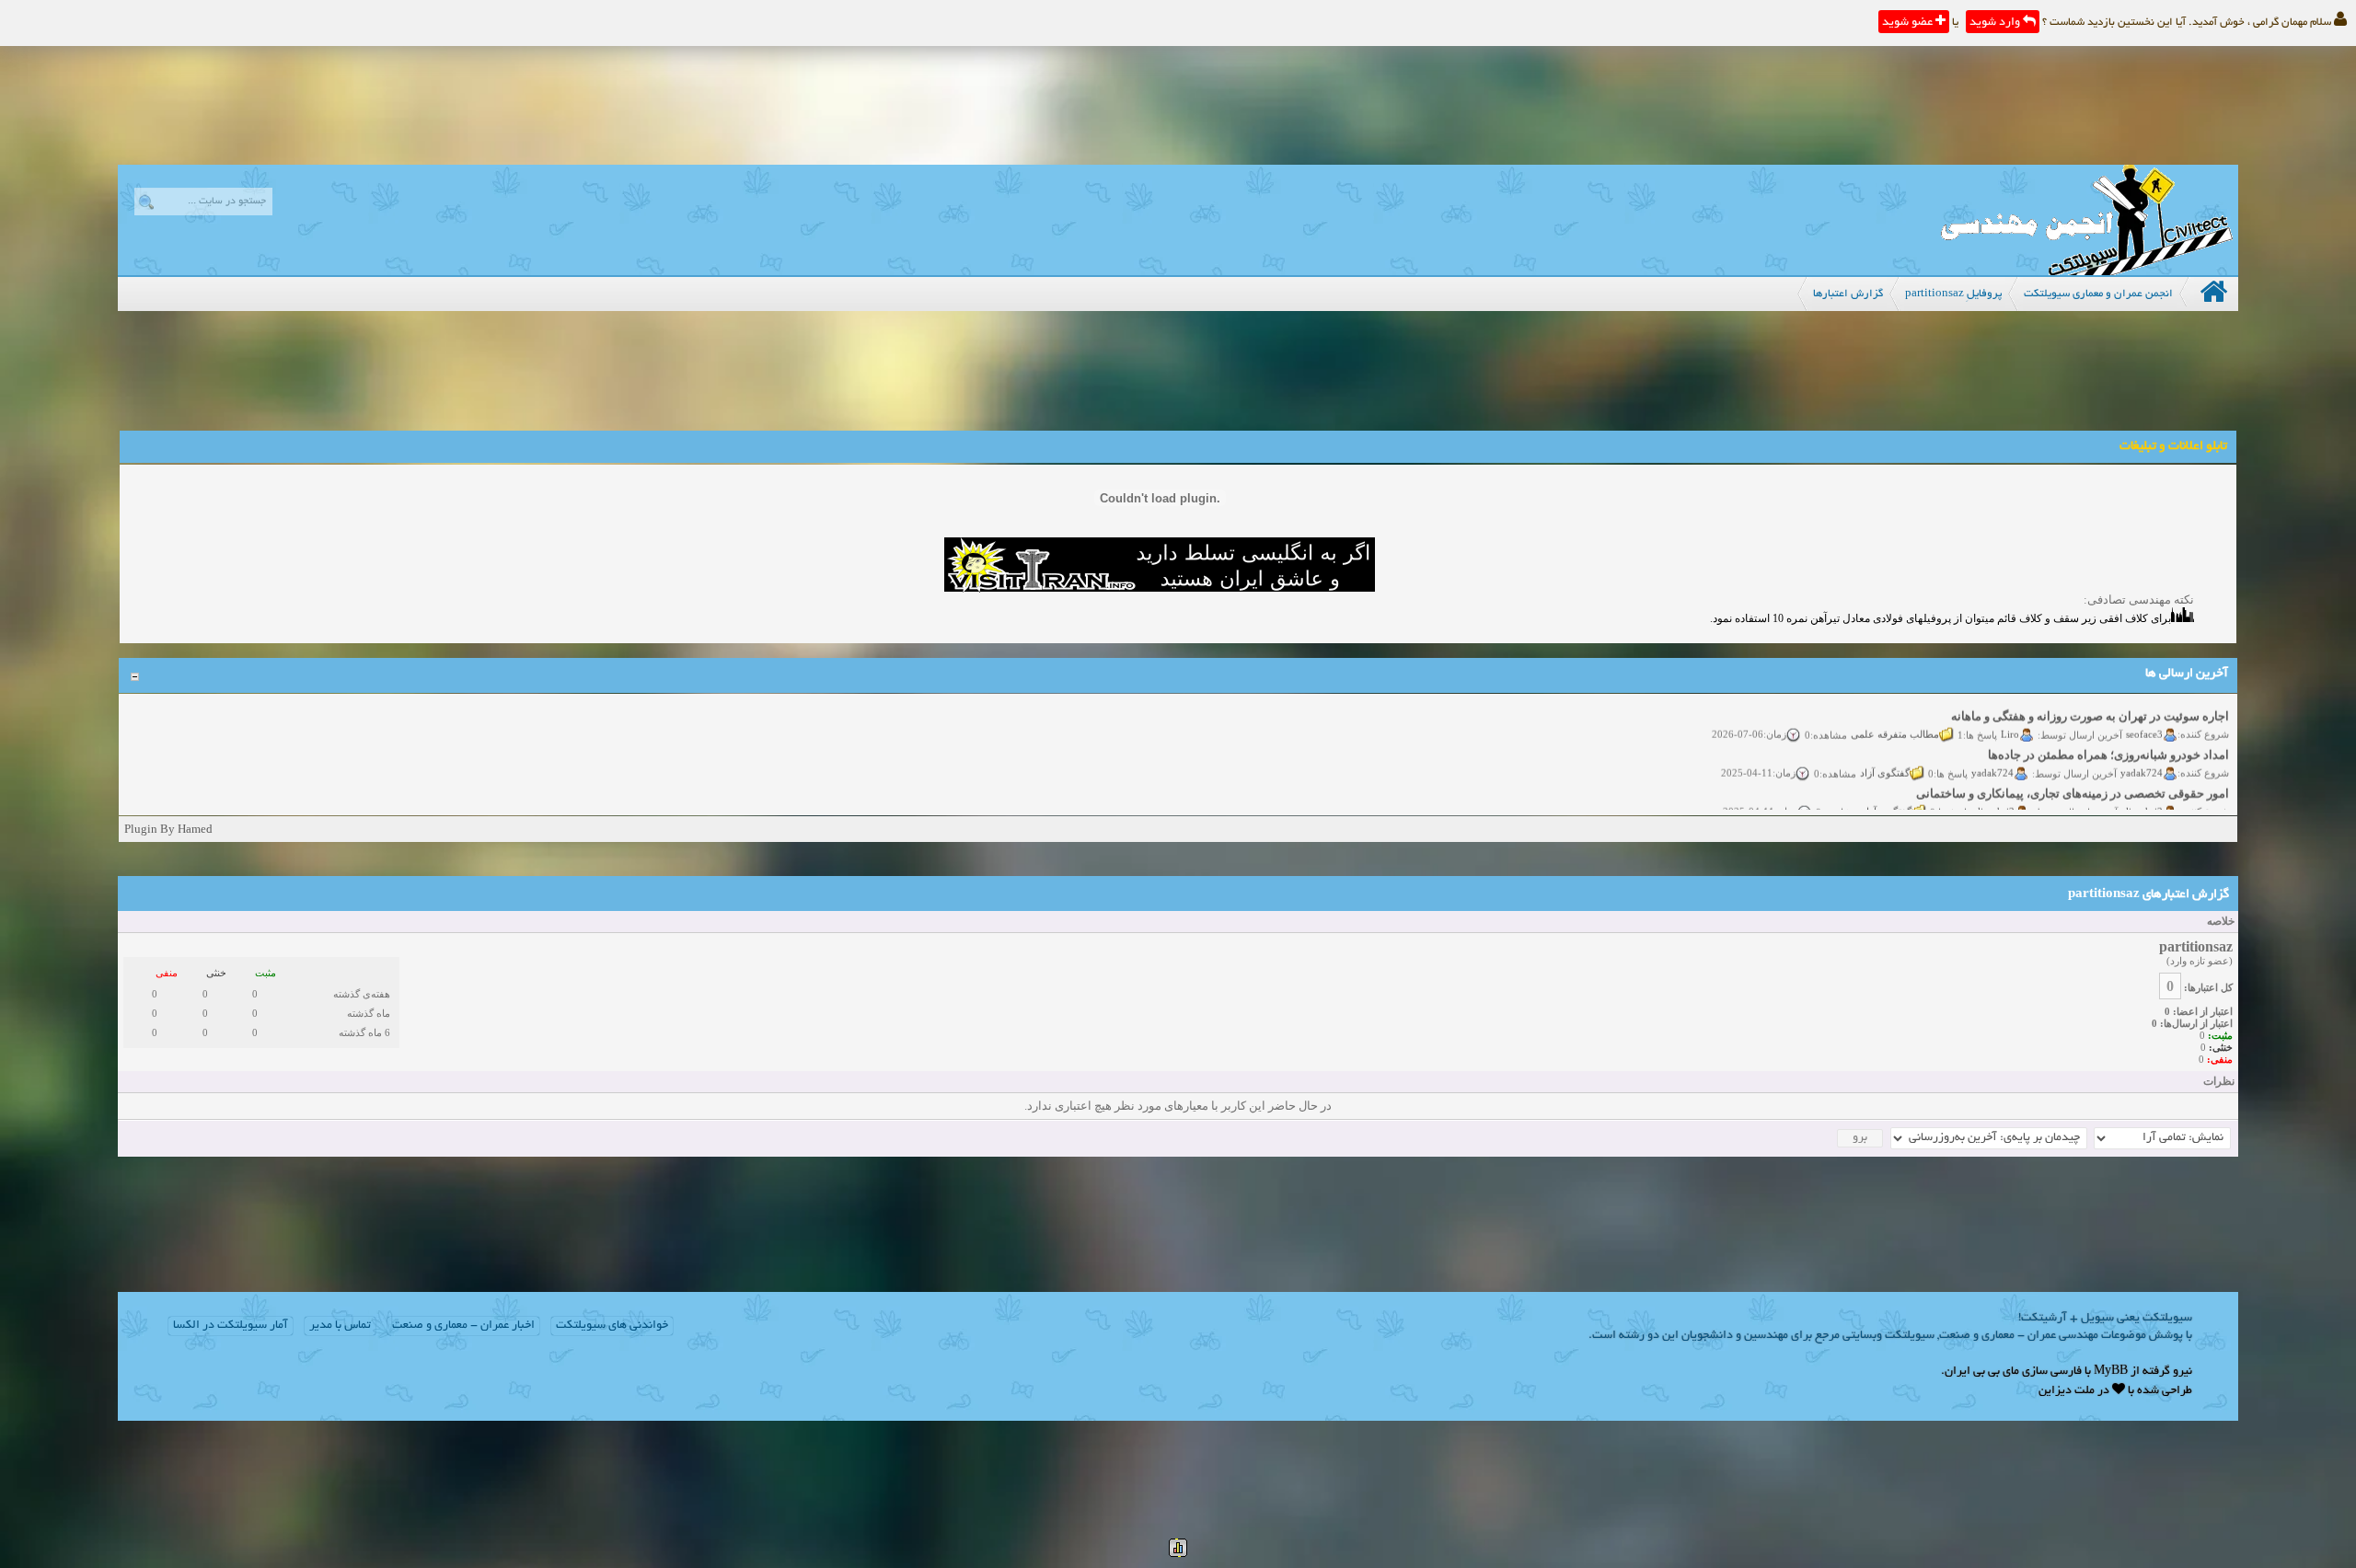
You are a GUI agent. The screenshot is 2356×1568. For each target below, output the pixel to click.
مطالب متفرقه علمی (1895, 720)
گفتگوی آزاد (1885, 758)
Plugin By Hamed (168, 829)
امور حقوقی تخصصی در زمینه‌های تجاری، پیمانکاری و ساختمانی (2073, 779)
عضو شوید (1909, 23)
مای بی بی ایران (1982, 1372)
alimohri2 (2142, 797)
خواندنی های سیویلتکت (612, 1326)
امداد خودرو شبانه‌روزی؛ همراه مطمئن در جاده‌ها (2108, 740)
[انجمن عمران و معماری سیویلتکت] (2086, 271)
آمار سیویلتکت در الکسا (231, 1326)
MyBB (2111, 1372)
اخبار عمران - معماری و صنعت (463, 1326)
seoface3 (2144, 720)
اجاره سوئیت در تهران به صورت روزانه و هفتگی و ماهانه (2090, 702)
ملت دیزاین (2067, 1391)
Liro (2010, 720)
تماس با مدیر (340, 1326)
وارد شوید (1996, 23)
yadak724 (2142, 758)
